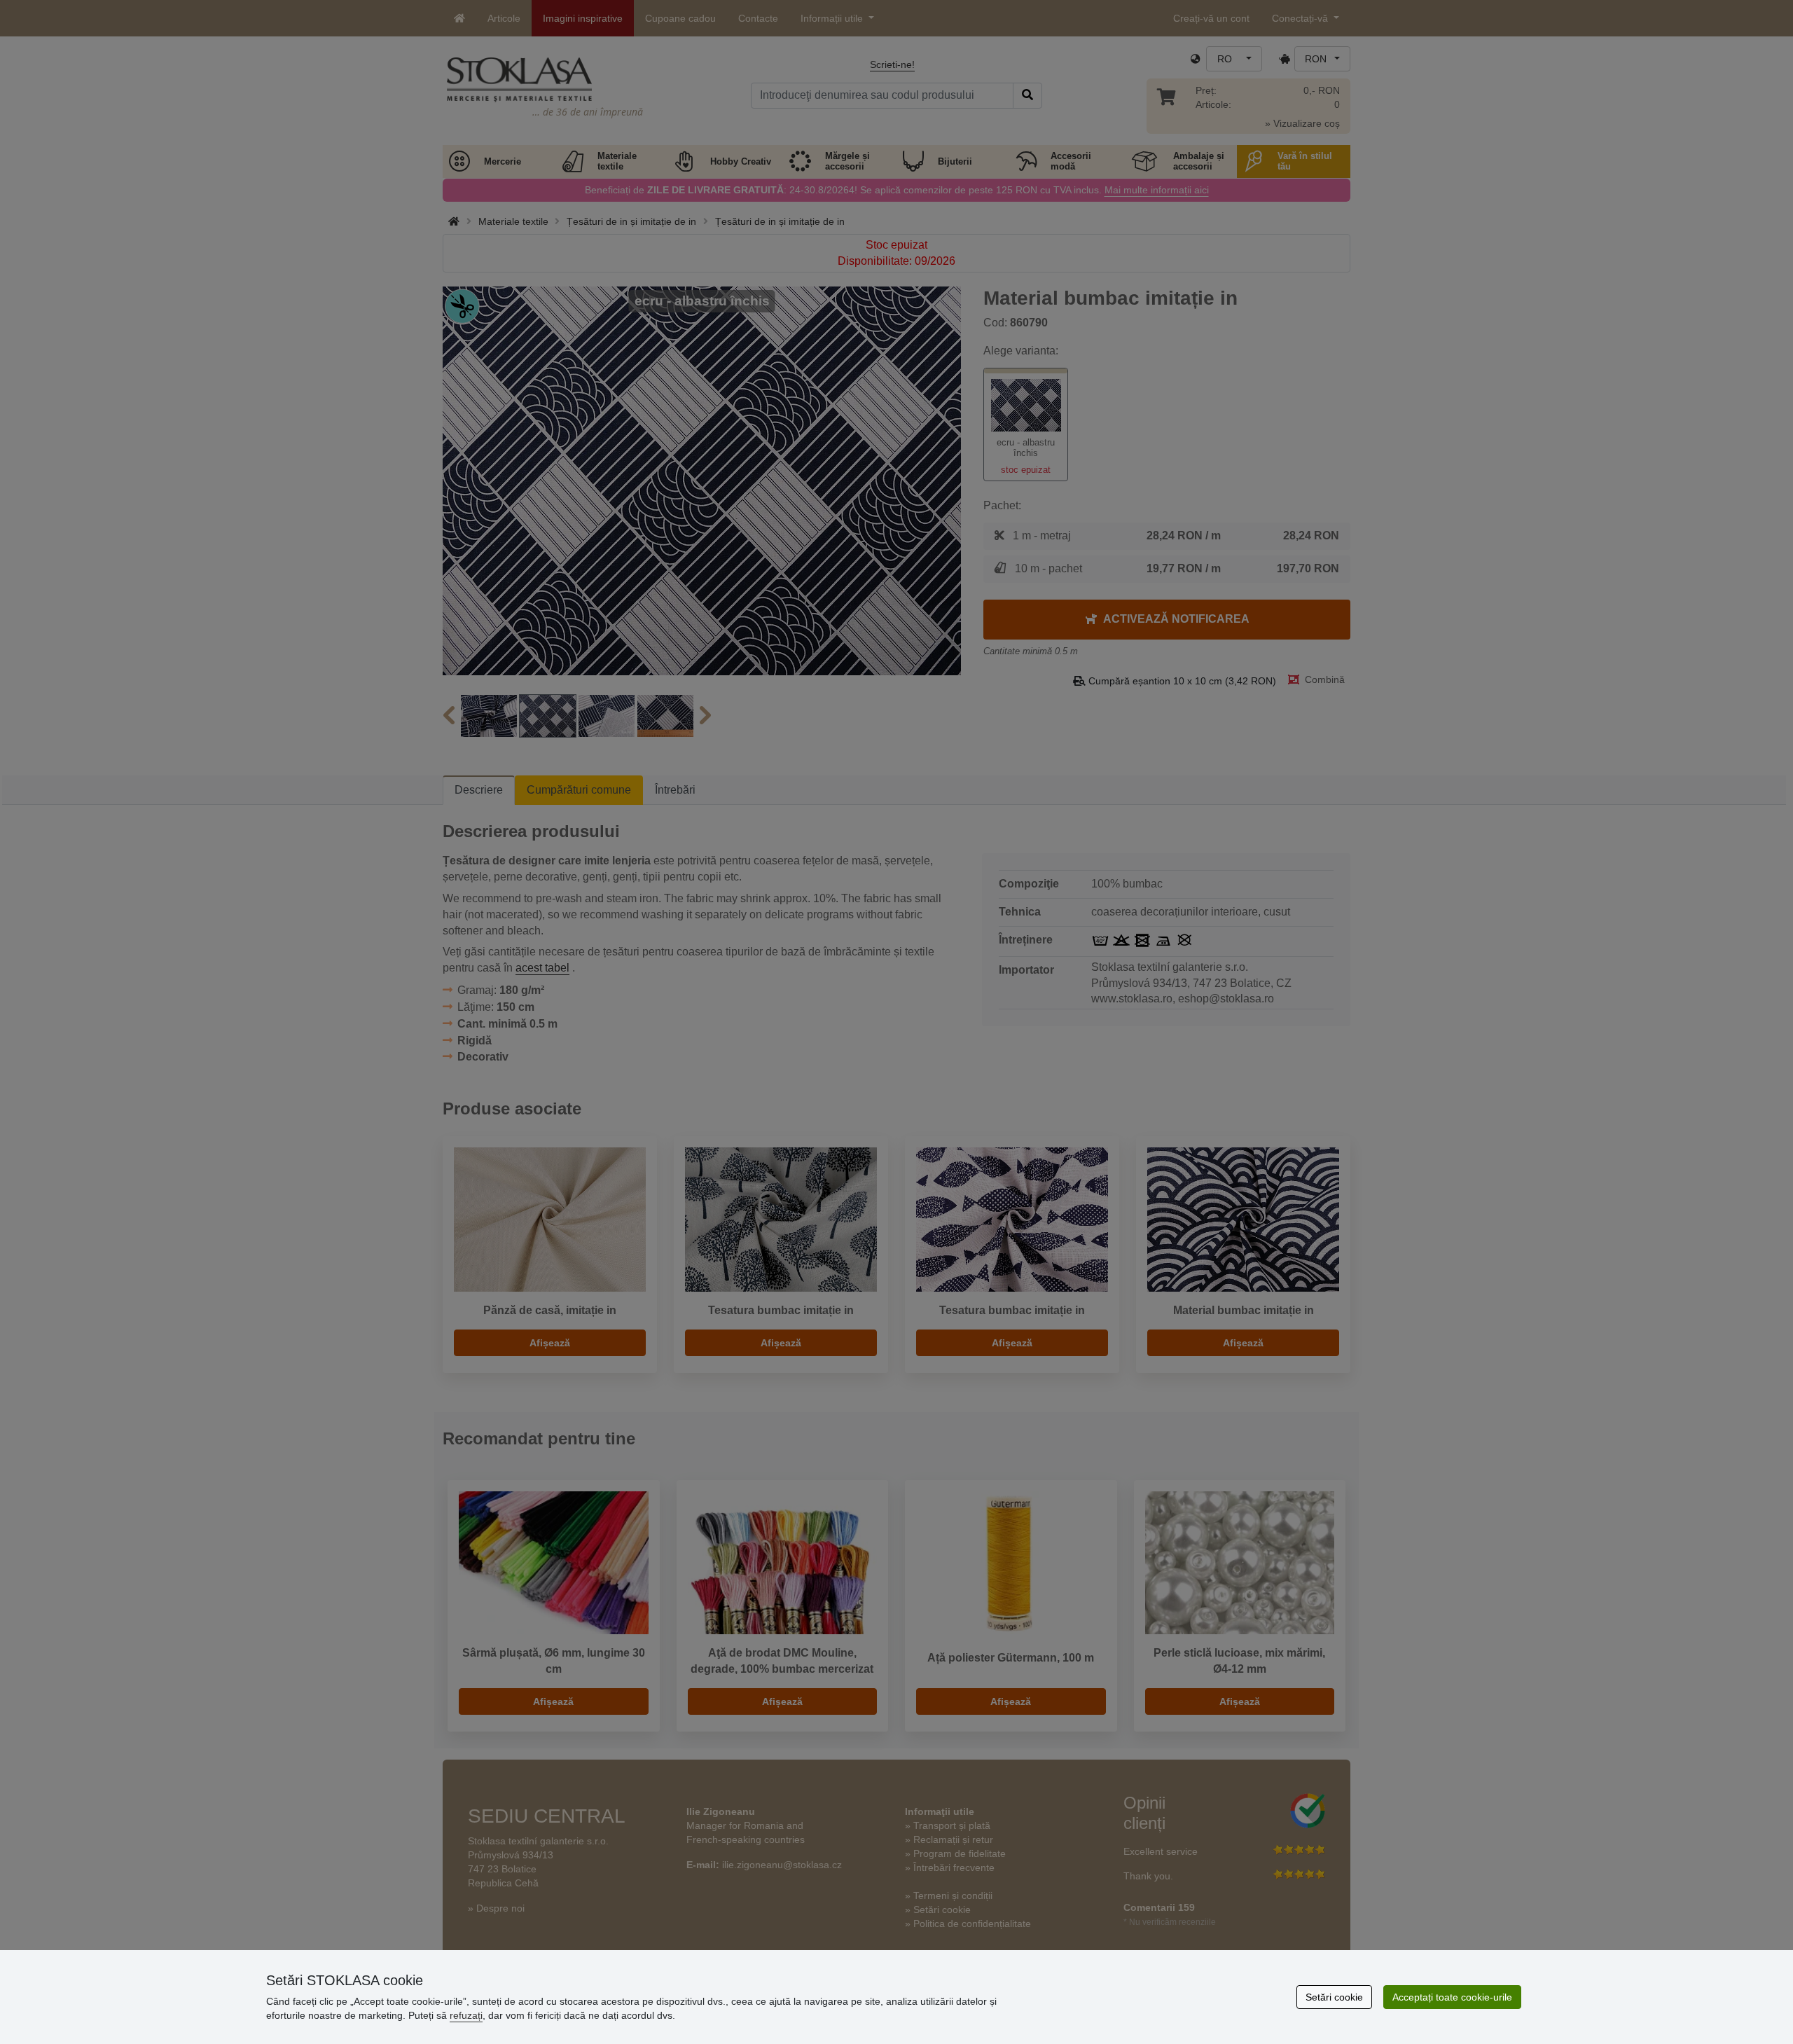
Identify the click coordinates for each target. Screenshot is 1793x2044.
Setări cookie (1334, 1997)
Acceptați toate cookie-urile (1452, 1997)
